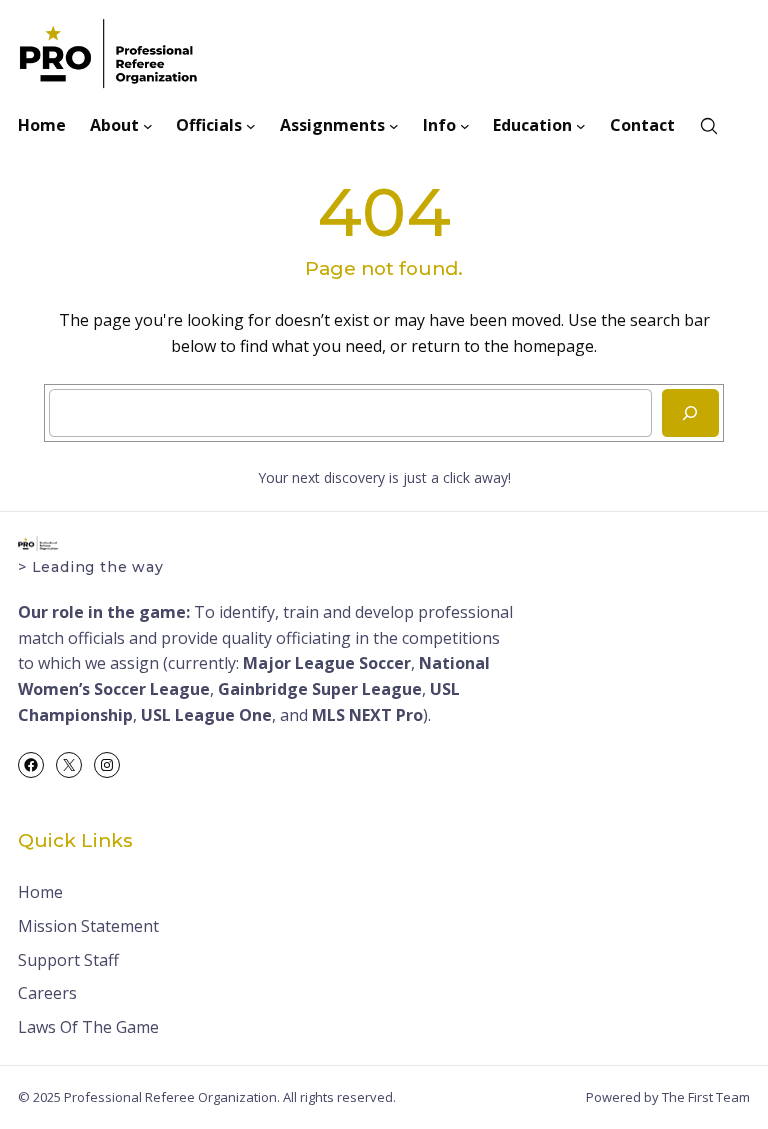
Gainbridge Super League (320, 689)
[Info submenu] (465, 126)
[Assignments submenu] (394, 126)
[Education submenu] (581, 126)
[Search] (690, 413)
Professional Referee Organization (170, 1097)
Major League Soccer (327, 663)
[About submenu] (148, 126)
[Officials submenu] (251, 126)
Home (40, 892)
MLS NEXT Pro (367, 715)
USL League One (206, 715)
